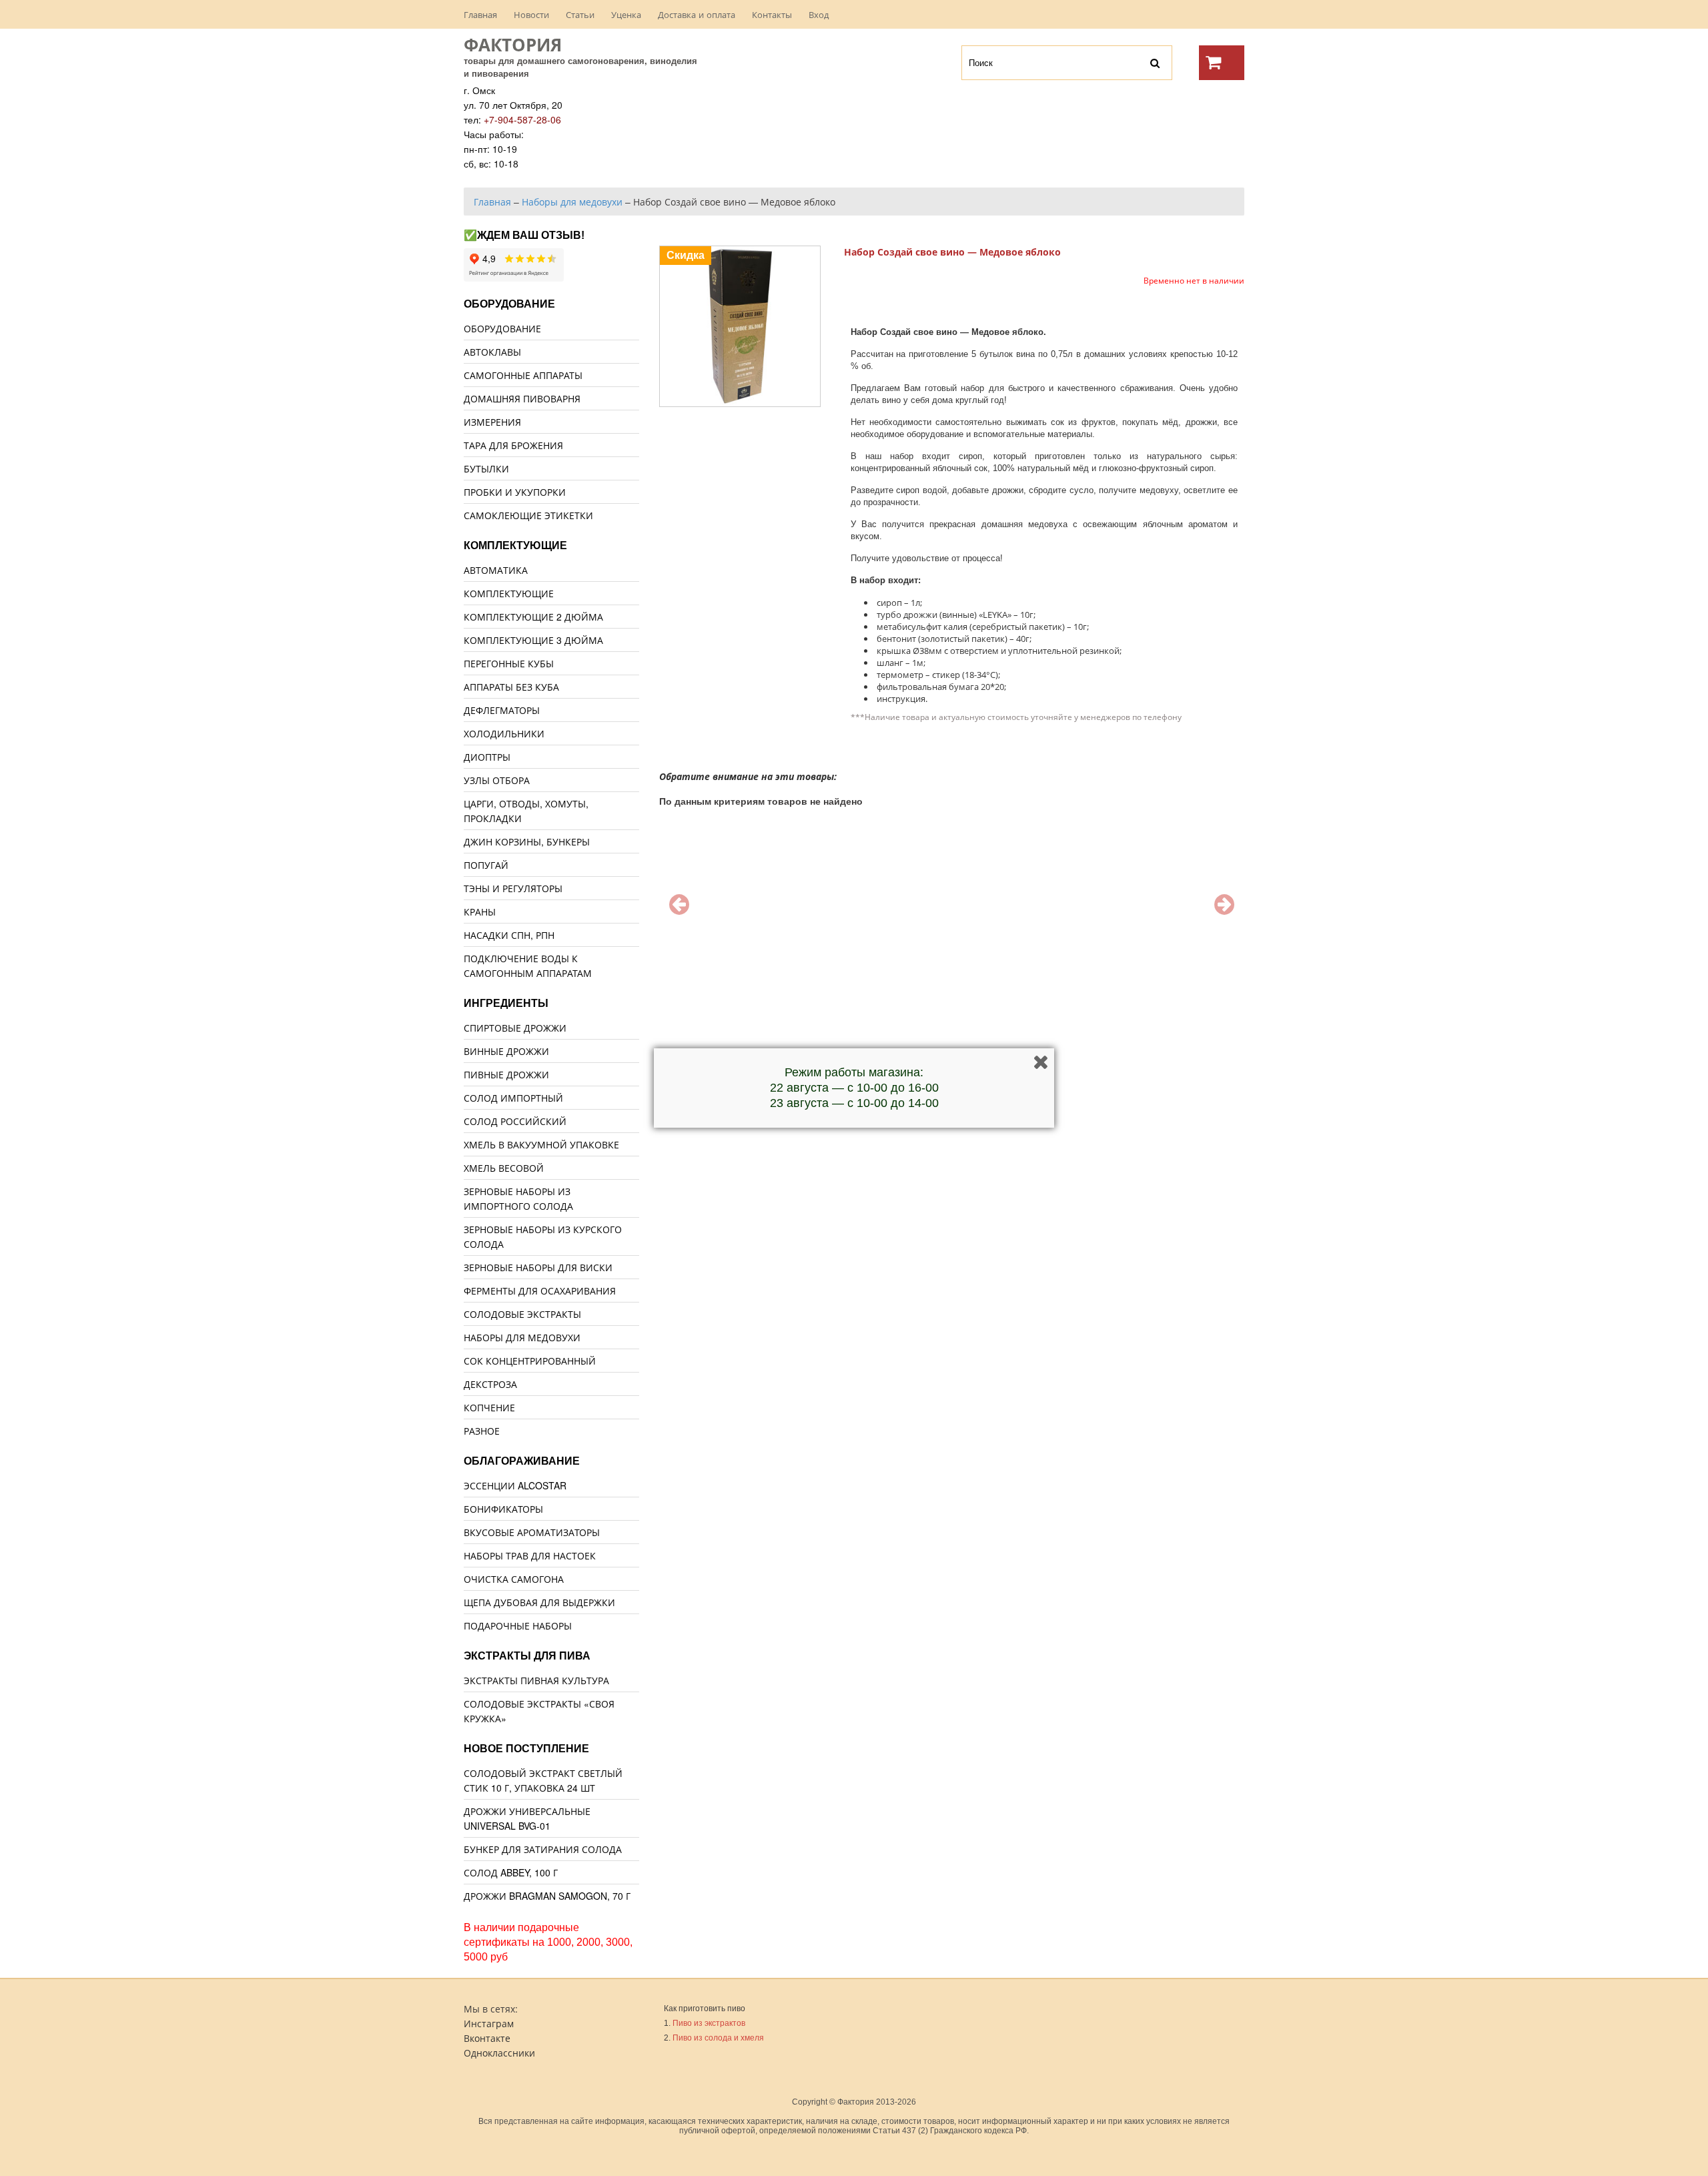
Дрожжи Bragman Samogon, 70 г (547, 1896)
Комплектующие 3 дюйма (533, 640)
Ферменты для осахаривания (540, 1291)
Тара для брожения (513, 445)
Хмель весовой (504, 1168)
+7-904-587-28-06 (522, 119)
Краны (480, 912)
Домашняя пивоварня (522, 398)
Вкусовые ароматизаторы (532, 1532)
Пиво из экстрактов (709, 2023)
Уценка (626, 14)
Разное (482, 1431)
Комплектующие (509, 593)
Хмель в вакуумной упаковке (541, 1144)
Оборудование (502, 328)
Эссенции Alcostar (515, 1485)
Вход (819, 14)
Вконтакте (487, 2038)
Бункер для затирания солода (543, 1849)
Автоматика (496, 570)
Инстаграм (489, 2023)
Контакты (772, 14)
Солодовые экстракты (522, 1314)
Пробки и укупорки (515, 492)
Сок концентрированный (530, 1361)
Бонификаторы (503, 1509)
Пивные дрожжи (506, 1074)
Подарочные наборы (518, 1625)
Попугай (486, 865)
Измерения (492, 422)
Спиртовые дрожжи (515, 1028)
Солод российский (515, 1121)
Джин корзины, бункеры (527, 841)
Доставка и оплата (697, 14)
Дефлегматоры (502, 710)
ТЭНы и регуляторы (513, 888)
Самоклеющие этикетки (528, 515)
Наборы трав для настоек (530, 1555)
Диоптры (487, 757)
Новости (531, 14)
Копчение (489, 1407)
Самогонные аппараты (523, 375)
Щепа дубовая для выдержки (539, 1602)
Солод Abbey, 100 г (511, 1872)
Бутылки (486, 468)
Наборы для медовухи (522, 1337)
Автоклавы (492, 352)
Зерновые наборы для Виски (538, 1267)
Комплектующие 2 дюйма (533, 617)
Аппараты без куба (511, 687)
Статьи (580, 14)
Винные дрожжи (506, 1051)
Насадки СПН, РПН (509, 935)
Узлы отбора (497, 780)
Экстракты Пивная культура (536, 1680)
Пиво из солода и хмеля (718, 2038)
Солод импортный (513, 1098)
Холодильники (504, 733)
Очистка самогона (514, 1579)
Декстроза (490, 1384)
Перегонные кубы (509, 663)
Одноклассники (499, 2053)
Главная (480, 14)
